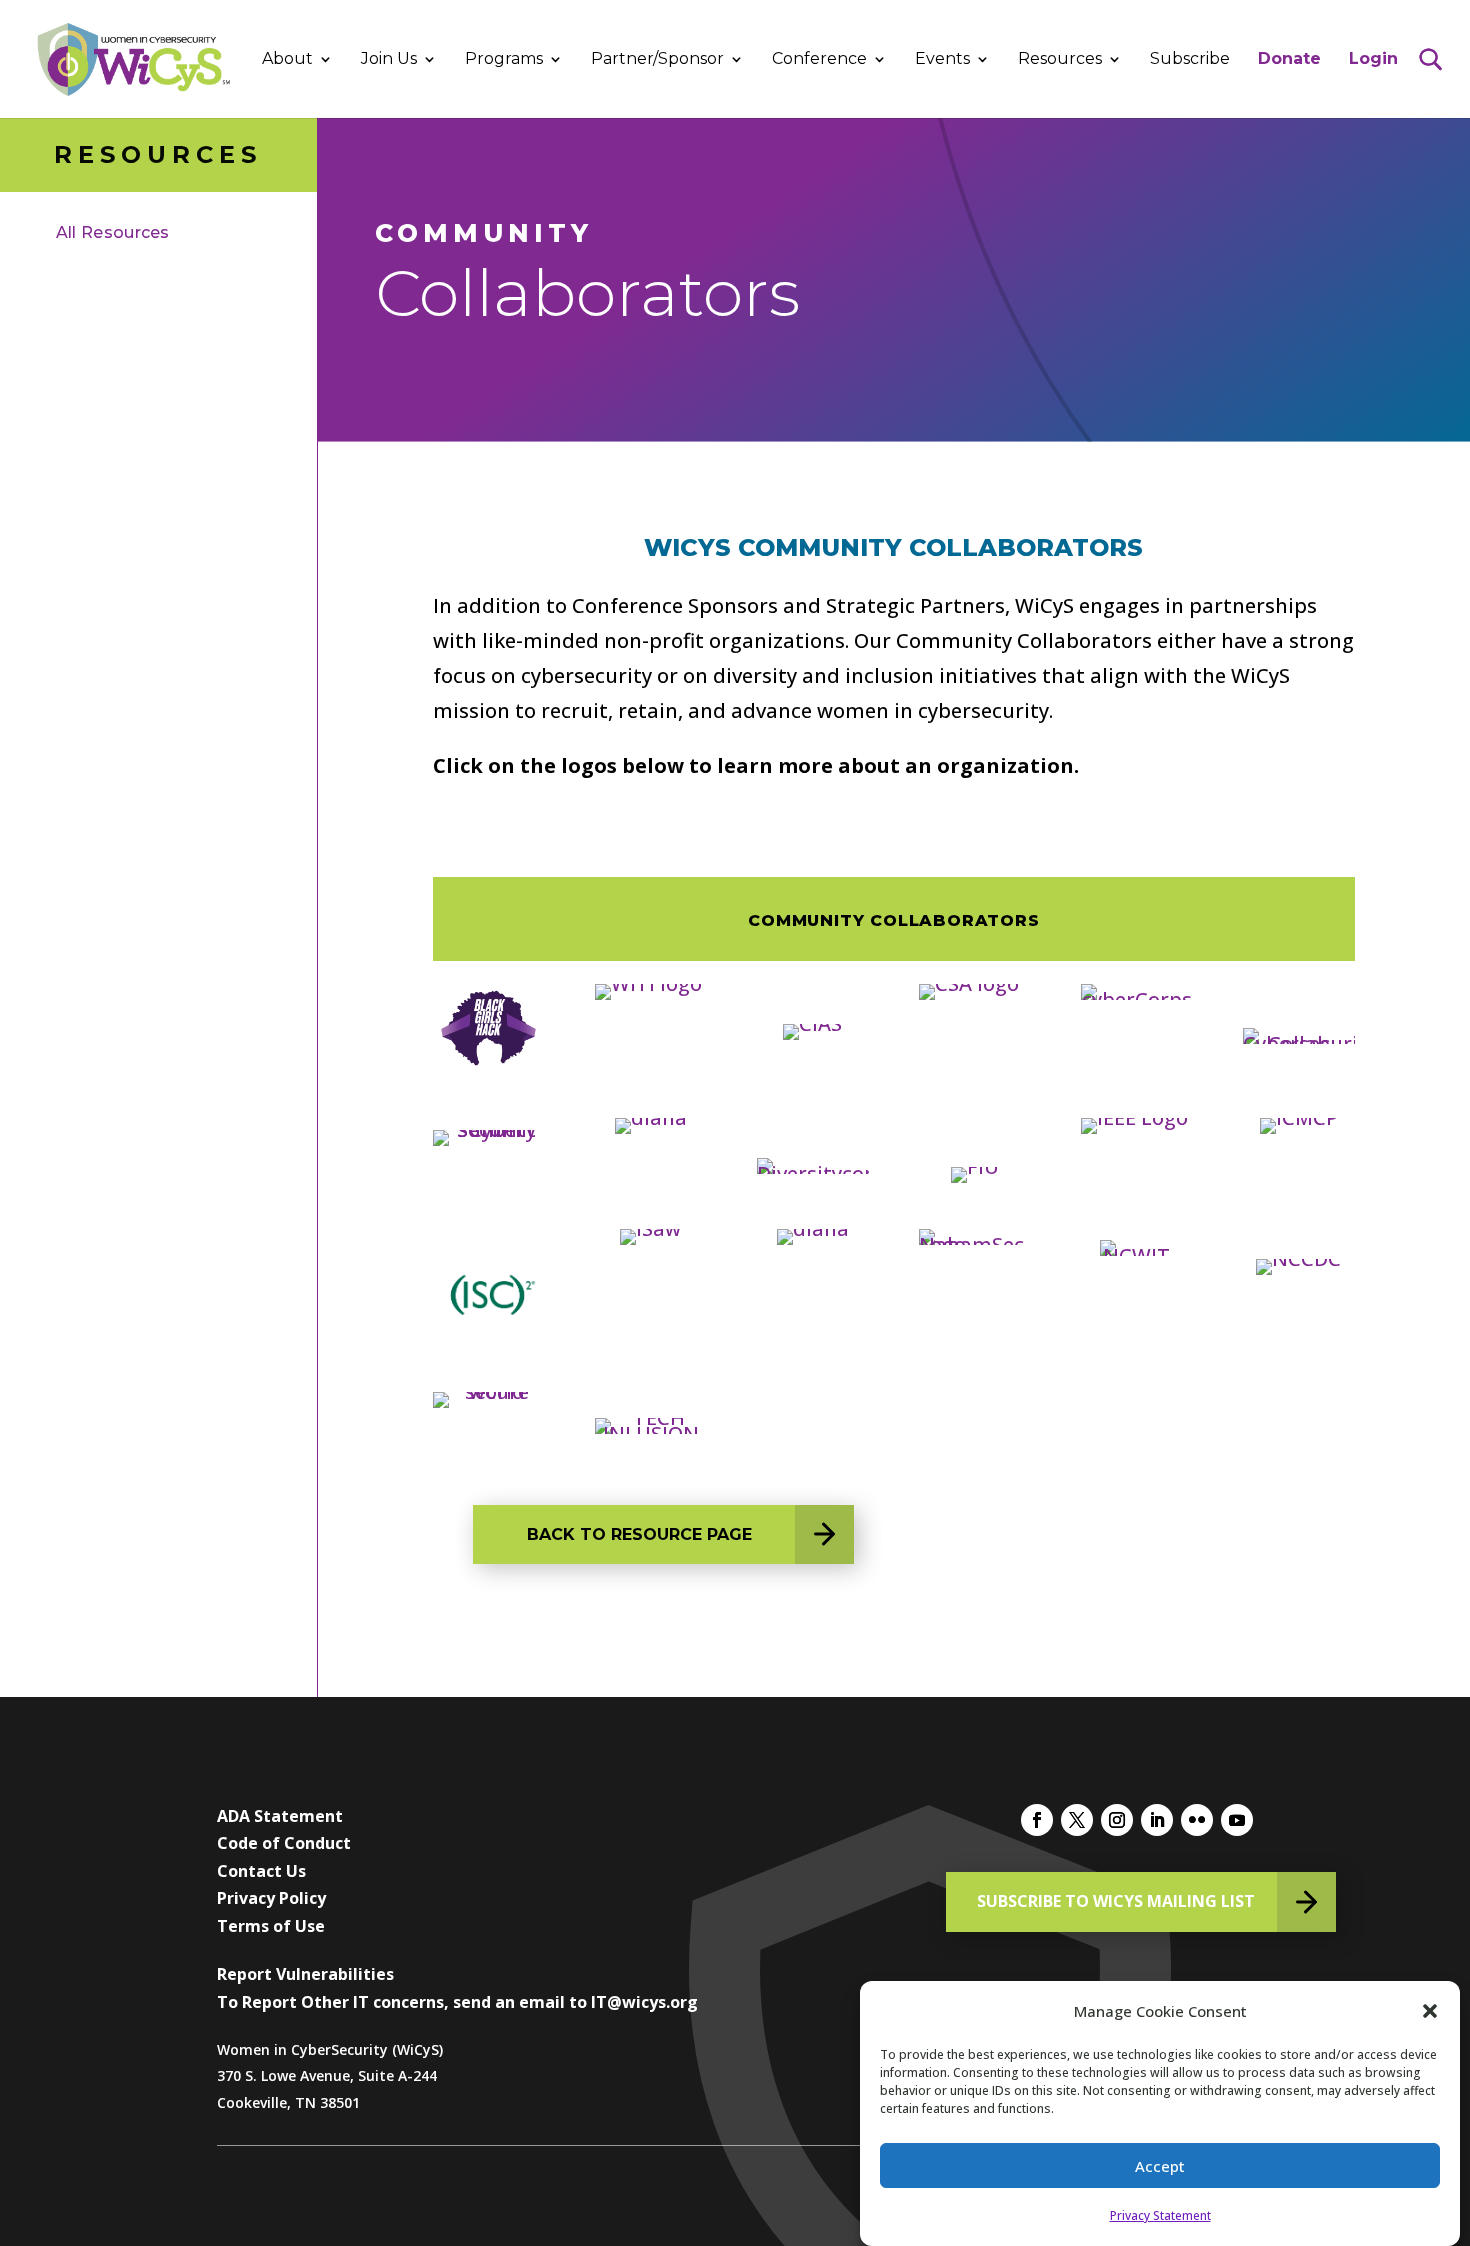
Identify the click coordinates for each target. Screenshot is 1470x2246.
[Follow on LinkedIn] (1157, 1820)
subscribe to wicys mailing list (1116, 1901)
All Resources (113, 232)
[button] (1430, 2011)
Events (942, 60)
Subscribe (1190, 60)
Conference (819, 60)
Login (1373, 60)
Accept (1160, 2166)
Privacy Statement (1160, 2215)
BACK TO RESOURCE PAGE (639, 1534)
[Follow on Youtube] (1237, 1820)
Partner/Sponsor (657, 60)
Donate (1289, 60)
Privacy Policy (271, 1898)
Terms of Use (271, 1926)
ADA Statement (280, 1816)
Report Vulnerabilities (305, 1974)
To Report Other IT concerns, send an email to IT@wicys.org (457, 2002)
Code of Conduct (284, 1843)
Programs (504, 60)
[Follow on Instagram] (1117, 1820)
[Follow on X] (1077, 1820)
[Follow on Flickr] (1197, 1820)
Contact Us (261, 1871)
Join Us (389, 60)
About (287, 60)
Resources (1060, 60)
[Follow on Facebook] (1037, 1820)
